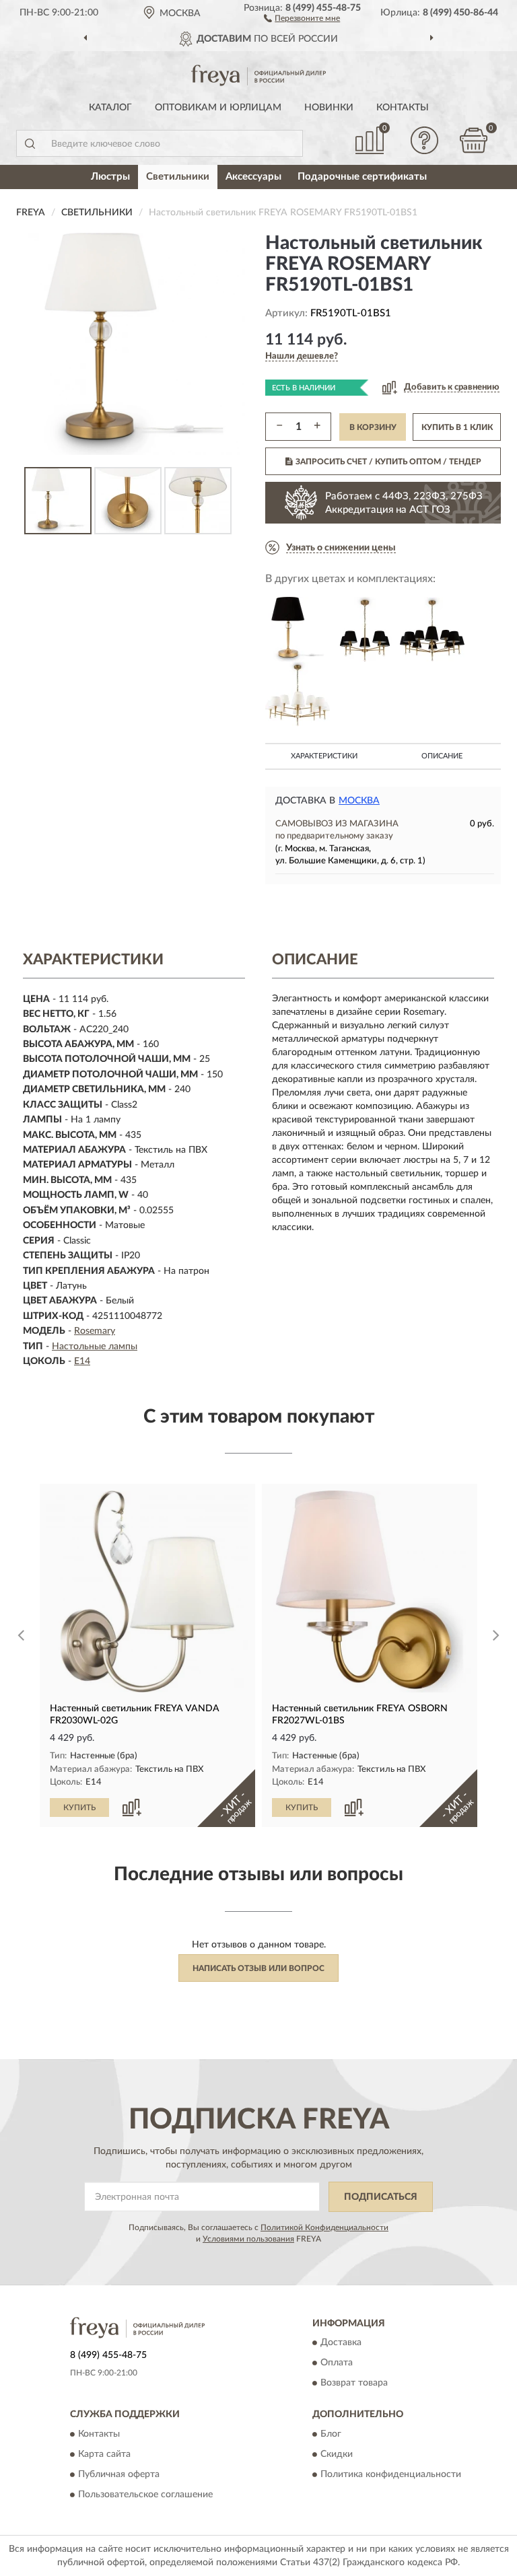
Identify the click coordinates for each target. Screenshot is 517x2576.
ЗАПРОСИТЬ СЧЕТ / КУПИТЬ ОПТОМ (388, 462)
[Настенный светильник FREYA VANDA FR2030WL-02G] (147, 1591)
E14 (82, 1361)
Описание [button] (442, 756)
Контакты (403, 108)
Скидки (337, 2454)
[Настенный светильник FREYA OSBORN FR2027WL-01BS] (370, 1591)
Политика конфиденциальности (391, 2474)
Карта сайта (104, 2454)
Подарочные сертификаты (362, 177)
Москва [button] (359, 801)
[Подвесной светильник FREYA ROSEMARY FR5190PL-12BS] (432, 629)
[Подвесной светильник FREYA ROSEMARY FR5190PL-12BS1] (298, 694)
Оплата (337, 2363)
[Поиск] (30, 143)
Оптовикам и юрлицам (218, 108)
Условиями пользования (248, 2239)
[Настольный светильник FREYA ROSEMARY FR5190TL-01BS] (298, 629)
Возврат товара (354, 2384)
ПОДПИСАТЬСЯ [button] (381, 2197)
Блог (331, 2434)
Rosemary (95, 1331)
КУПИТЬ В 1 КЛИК (457, 427)
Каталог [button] (110, 108)
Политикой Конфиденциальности (324, 2227)
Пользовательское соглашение (145, 2495)
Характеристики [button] (324, 756)
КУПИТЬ (79, 1808)
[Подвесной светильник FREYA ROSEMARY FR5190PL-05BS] (365, 629)
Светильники (178, 177)
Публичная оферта (119, 2474)
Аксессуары (253, 177)
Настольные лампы (95, 1347)
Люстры (110, 177)
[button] (302, 17)
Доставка (341, 2343)
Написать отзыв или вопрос (258, 1968)
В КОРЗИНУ (373, 427)
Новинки (329, 108)
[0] (474, 140)
